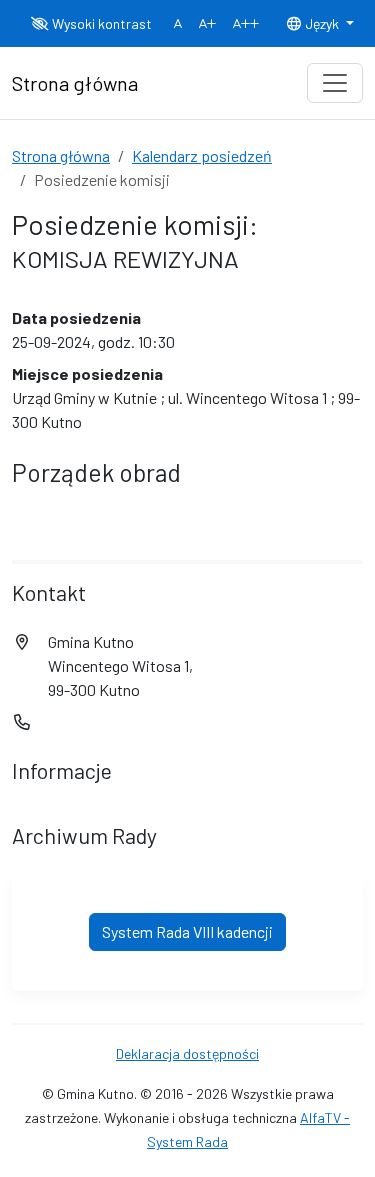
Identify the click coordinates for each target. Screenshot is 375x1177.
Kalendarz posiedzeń (202, 155)
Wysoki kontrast (100, 23)
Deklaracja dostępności (187, 1053)
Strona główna (61, 155)
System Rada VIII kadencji (187, 931)
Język (322, 23)
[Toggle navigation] (335, 83)
